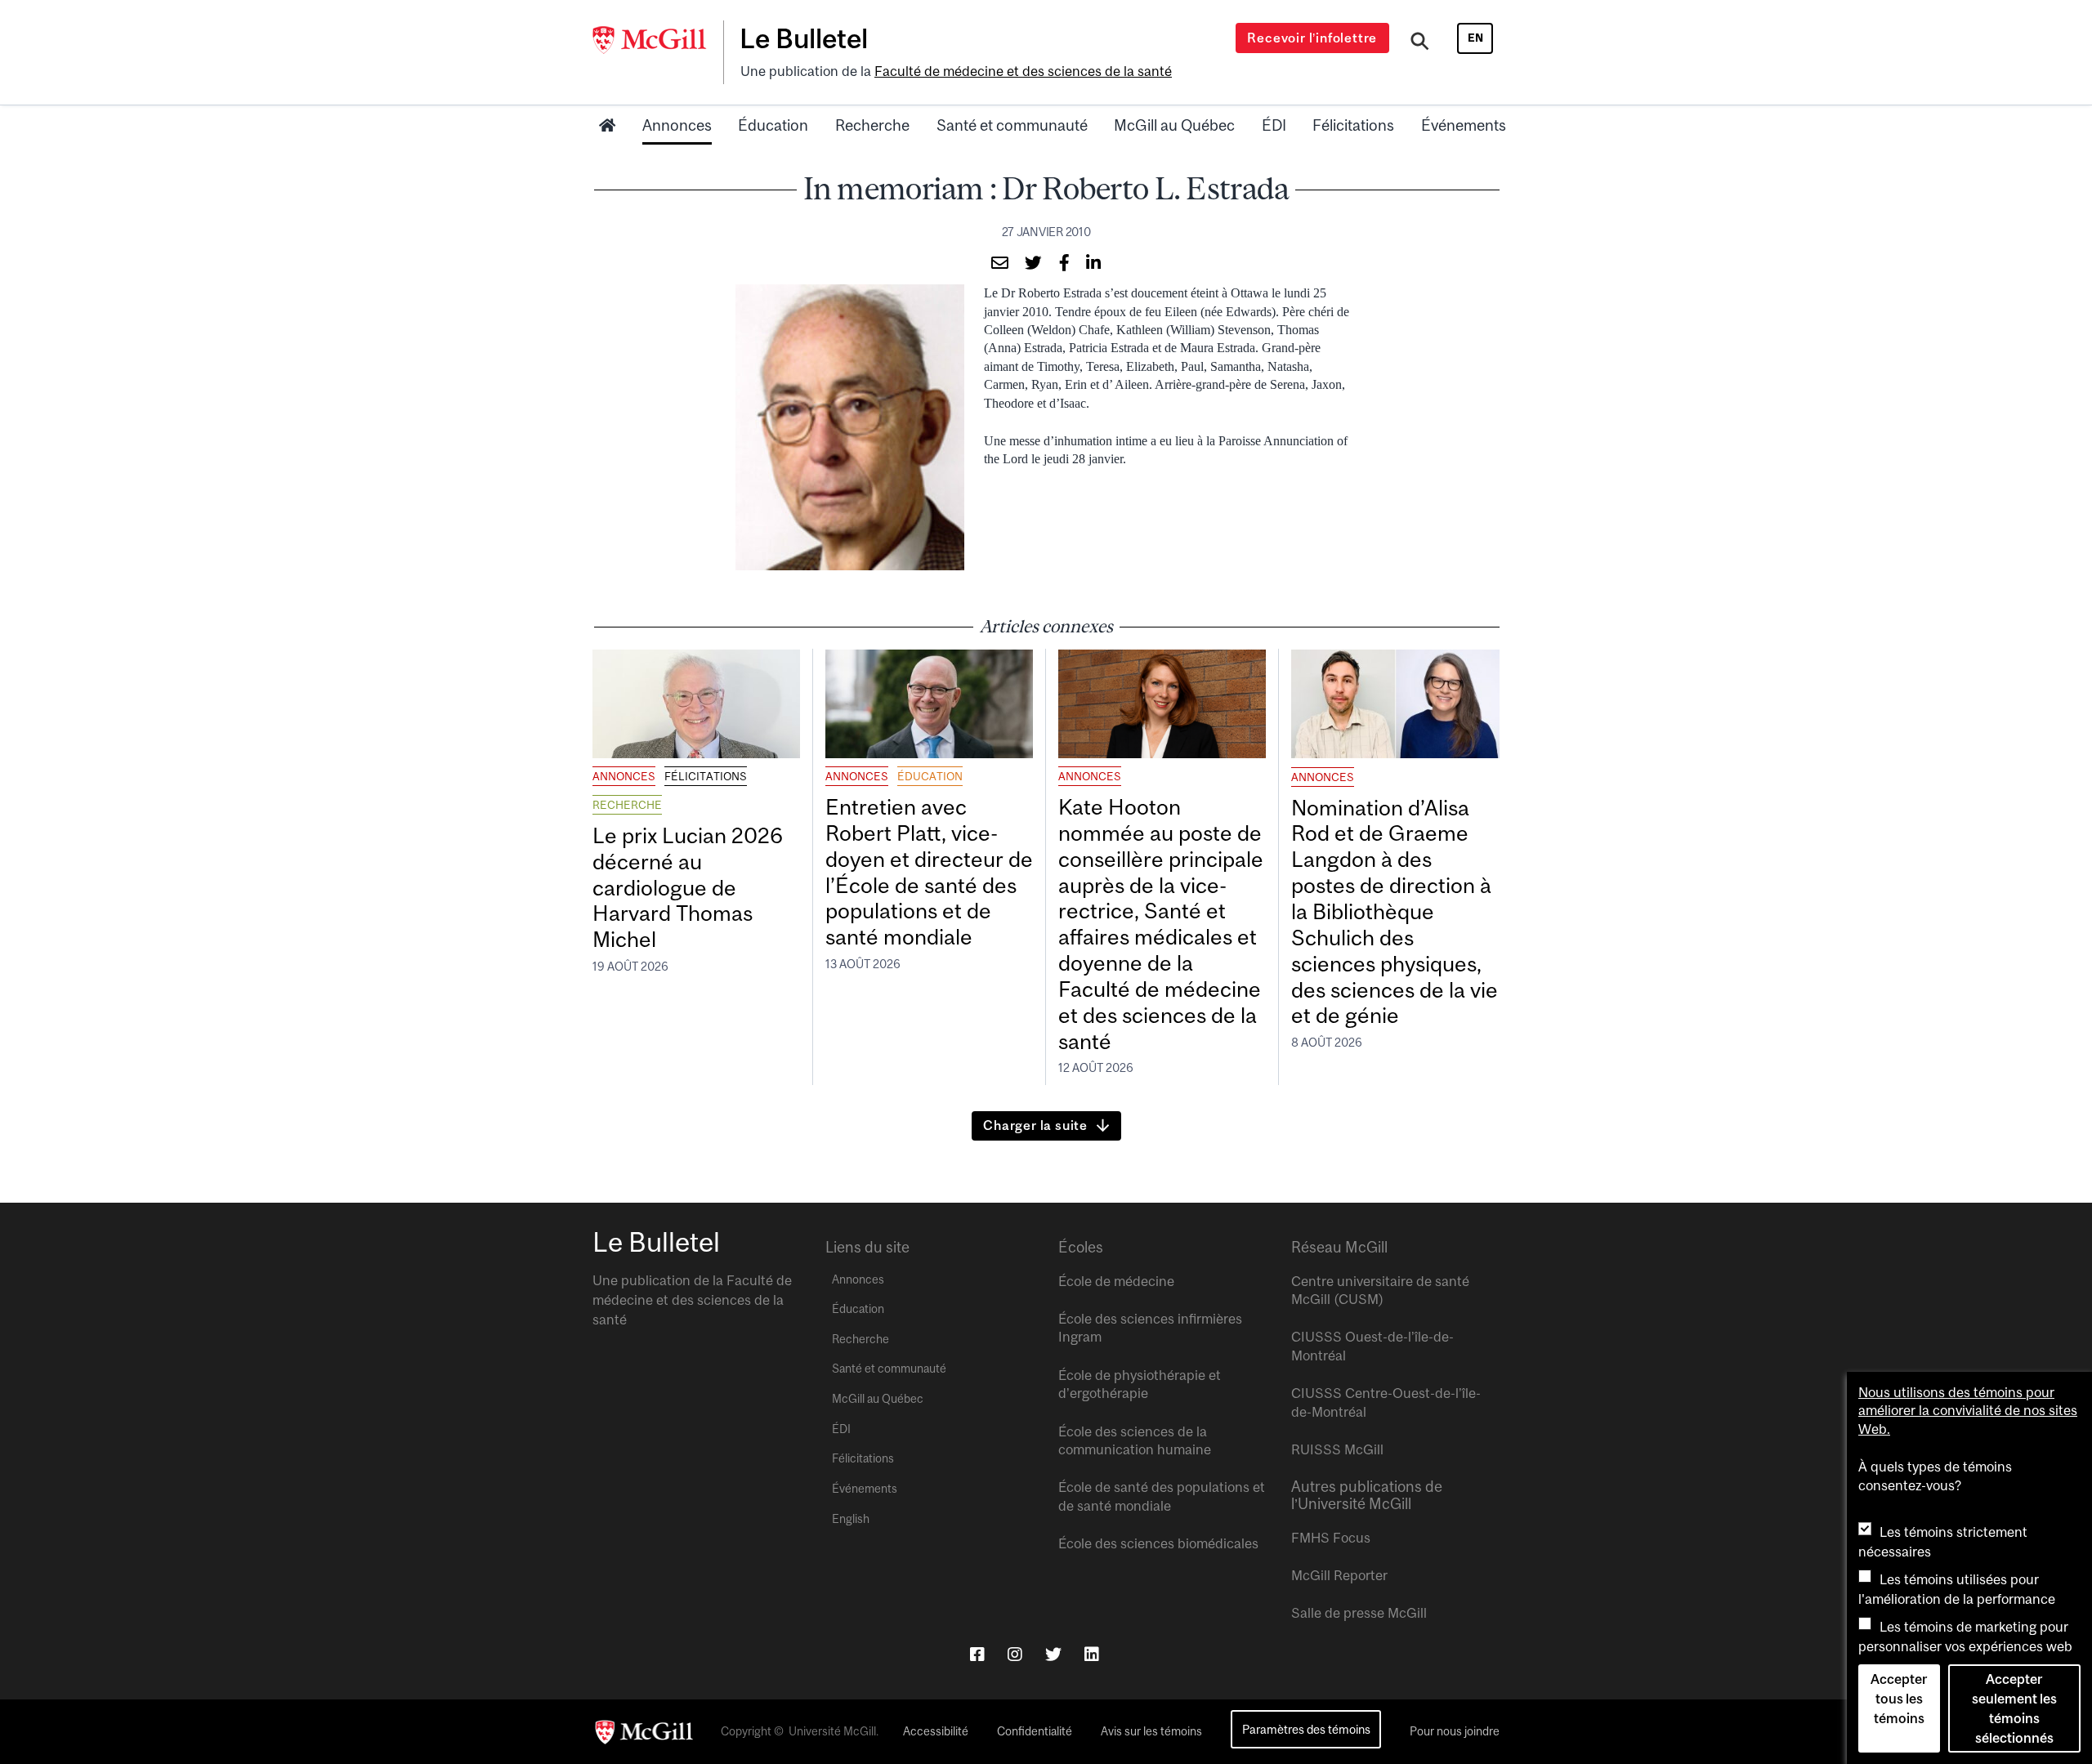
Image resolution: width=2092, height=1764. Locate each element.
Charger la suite (1035, 1125)
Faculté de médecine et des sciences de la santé (1023, 71)
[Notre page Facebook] (977, 1654)
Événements (1464, 125)
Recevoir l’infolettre (1312, 38)
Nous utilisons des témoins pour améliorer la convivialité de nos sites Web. (1968, 1411)
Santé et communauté (1012, 125)
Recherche (872, 125)
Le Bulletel (804, 38)
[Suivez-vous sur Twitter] (1053, 1654)
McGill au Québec (1174, 125)
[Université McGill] (658, 40)
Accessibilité (936, 1731)
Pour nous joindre (1455, 1731)
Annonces (677, 125)
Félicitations (1353, 125)
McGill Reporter (1339, 1575)
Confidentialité (1035, 1731)
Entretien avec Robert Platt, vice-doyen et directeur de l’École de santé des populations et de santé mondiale (929, 872)
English (851, 1519)
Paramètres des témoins (1306, 1729)
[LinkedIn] (1092, 1654)
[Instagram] (1015, 1654)
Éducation (773, 125)
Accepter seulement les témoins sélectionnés (2014, 1708)
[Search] (1420, 43)
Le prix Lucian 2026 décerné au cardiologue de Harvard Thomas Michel (688, 887)
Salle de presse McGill (1359, 1613)
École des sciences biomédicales (1158, 1543)
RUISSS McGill (1337, 1449)
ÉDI (1274, 125)
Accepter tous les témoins (1899, 1699)
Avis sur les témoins (1151, 1731)
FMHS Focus (1331, 1538)
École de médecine (1116, 1281)
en (1475, 38)
